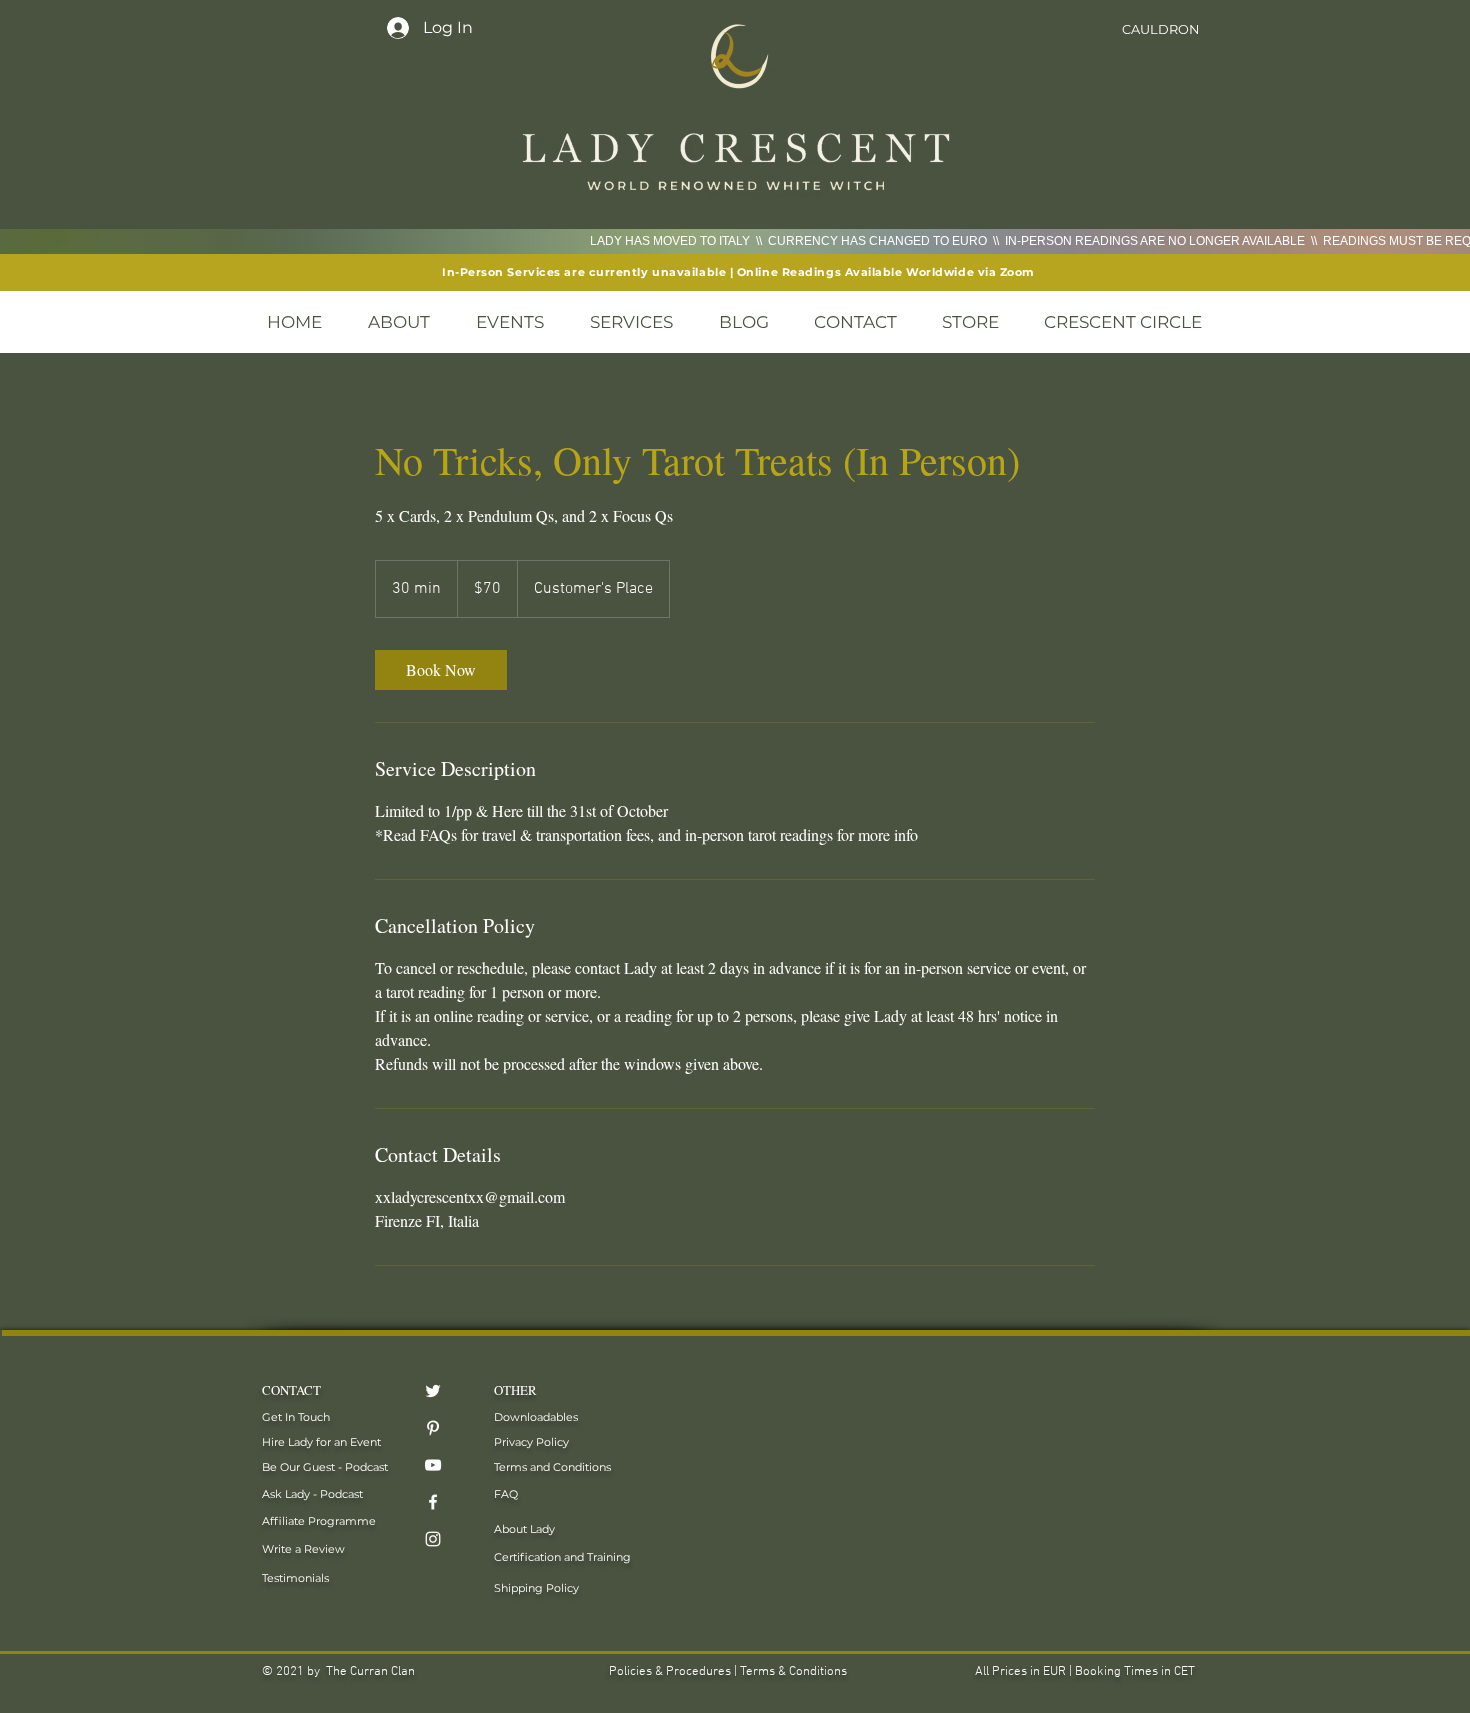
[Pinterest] (433, 1428)
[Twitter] (433, 1391)
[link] (441, 670)
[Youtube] (433, 1465)
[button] (1169, 29)
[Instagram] (433, 1539)
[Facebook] (433, 1502)
